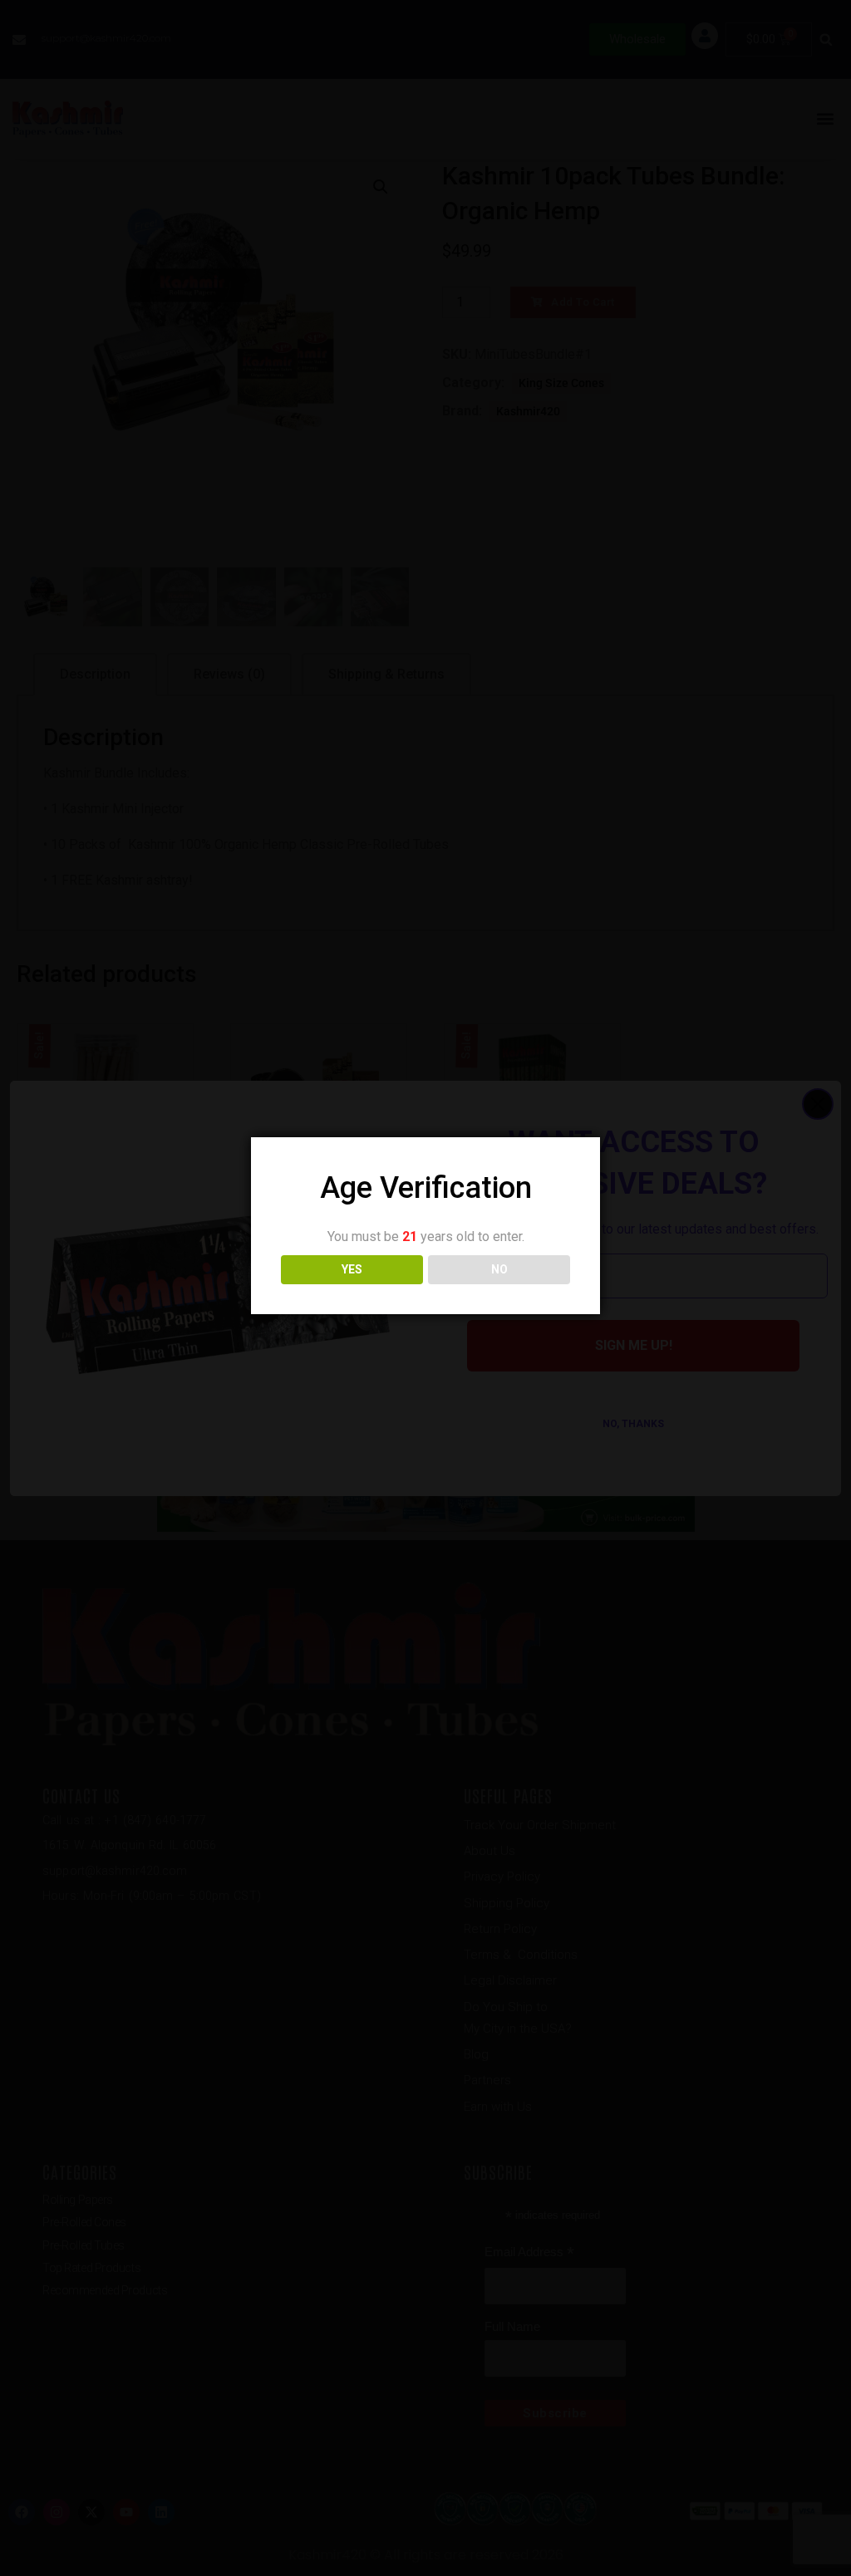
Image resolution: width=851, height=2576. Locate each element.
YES (352, 1269)
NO (499, 1269)
